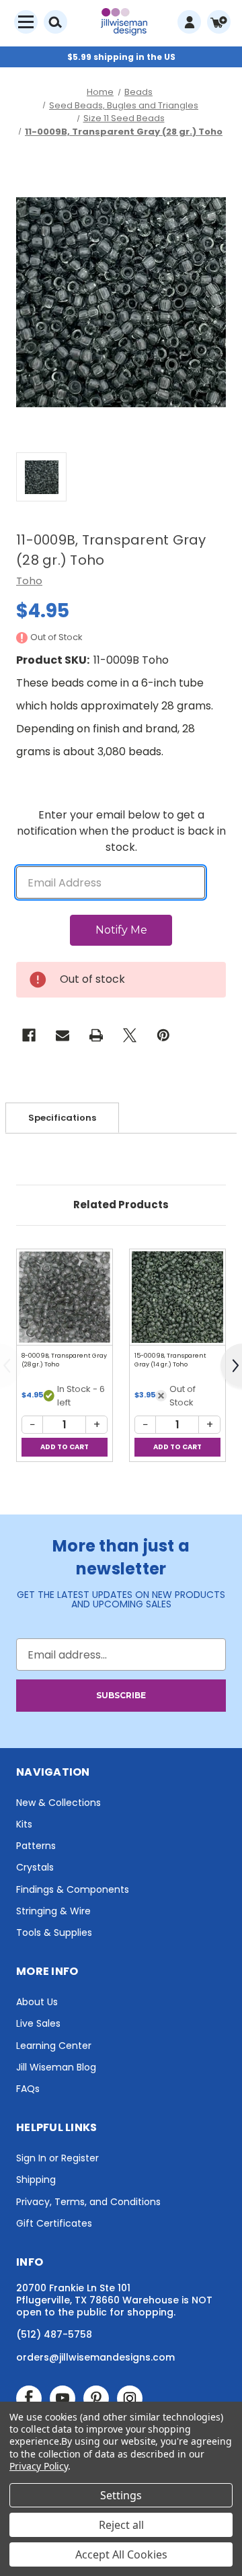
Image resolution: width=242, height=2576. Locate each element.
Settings (121, 2495)
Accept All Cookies (121, 2554)
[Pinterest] (163, 1035)
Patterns (36, 1846)
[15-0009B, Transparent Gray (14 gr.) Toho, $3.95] (177, 1297)
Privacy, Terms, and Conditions (88, 2202)
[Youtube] (63, 2398)
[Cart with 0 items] (219, 22)
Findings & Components (73, 1889)
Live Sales (38, 2023)
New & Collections (58, 1803)
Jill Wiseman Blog (56, 2067)
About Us (37, 2002)
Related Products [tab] (121, 1205)
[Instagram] (130, 2398)
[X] (130, 1035)
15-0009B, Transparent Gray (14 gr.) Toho (170, 1360)
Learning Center (54, 2046)
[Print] (96, 1035)
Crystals (35, 1867)
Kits (24, 1824)
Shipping (36, 2180)
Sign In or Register (57, 2158)
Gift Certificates (54, 2223)
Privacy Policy (39, 2466)
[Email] (63, 1035)
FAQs (28, 2089)
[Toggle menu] (26, 22)
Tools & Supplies (54, 1933)
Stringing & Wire (53, 1911)
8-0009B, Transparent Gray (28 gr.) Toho (64, 1360)
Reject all (121, 2525)
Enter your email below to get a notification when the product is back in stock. (121, 831)
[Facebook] (29, 1035)
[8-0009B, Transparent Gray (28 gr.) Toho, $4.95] (65, 1297)
